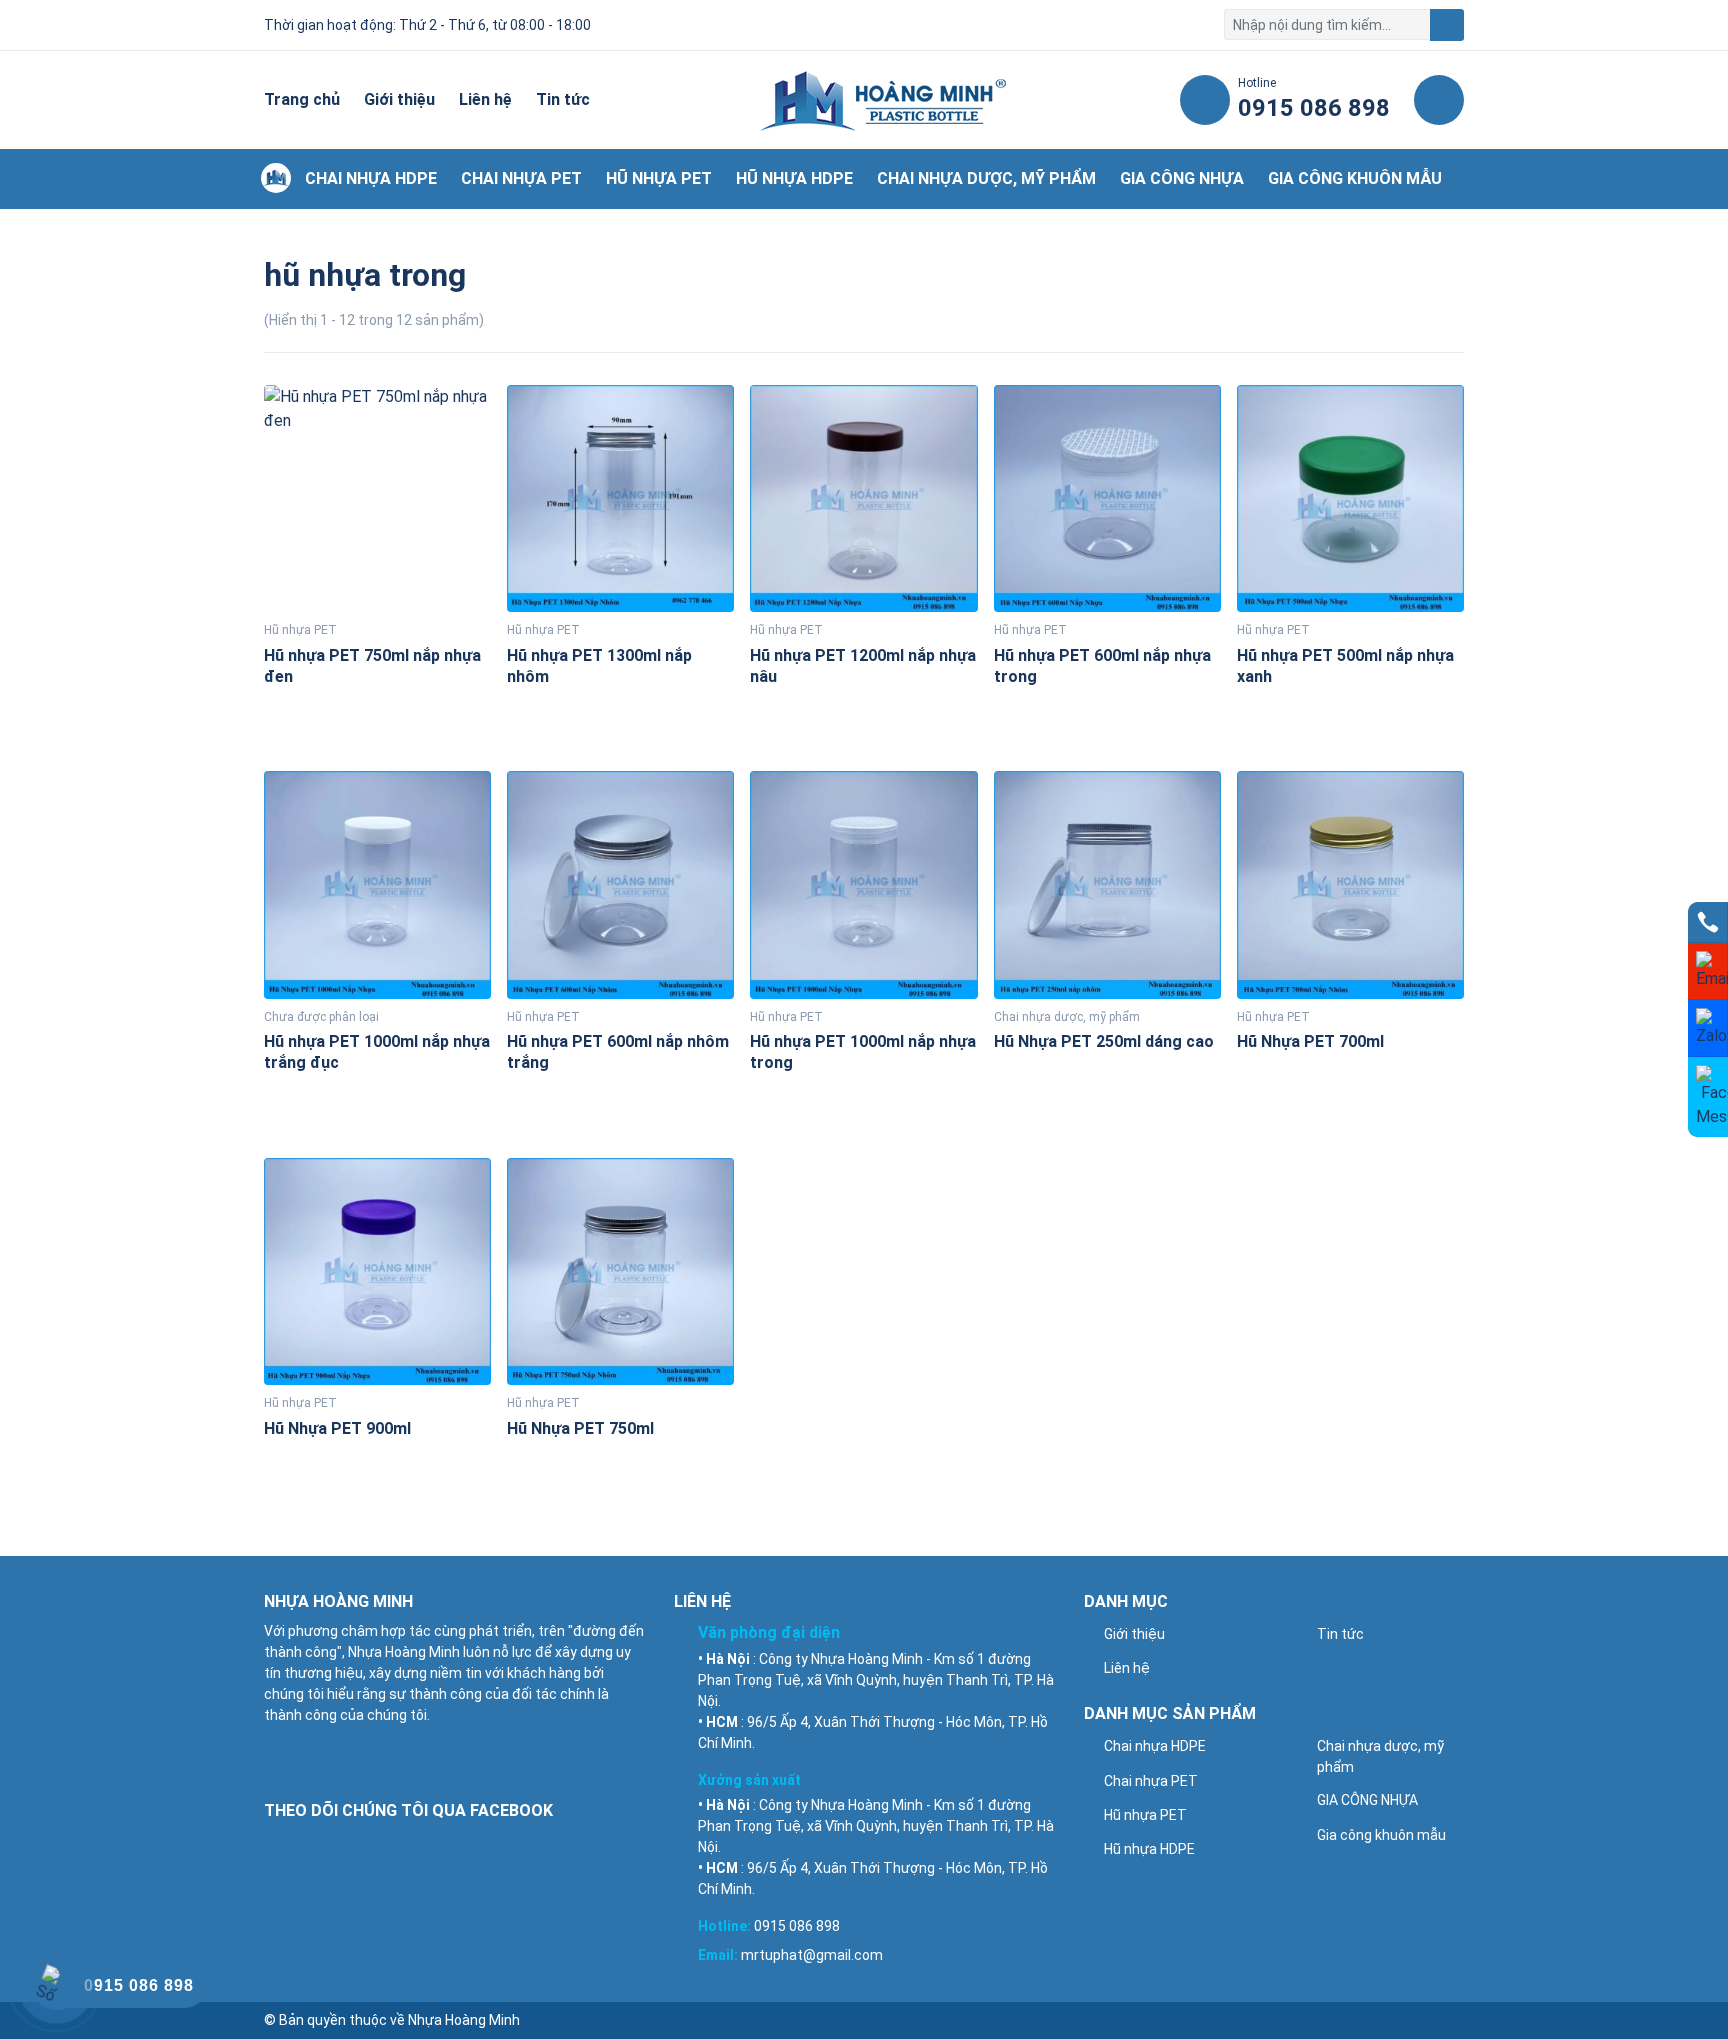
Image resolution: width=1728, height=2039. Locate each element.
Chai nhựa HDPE (371, 178)
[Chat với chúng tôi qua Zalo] (1708, 1028)
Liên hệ (485, 99)
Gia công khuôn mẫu (1355, 178)
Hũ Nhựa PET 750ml (580, 1428)
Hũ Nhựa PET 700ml (1310, 1041)
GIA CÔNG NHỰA (1182, 178)
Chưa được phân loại (321, 1017)
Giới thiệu (399, 99)
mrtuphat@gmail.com (812, 1955)
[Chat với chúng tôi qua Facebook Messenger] (1708, 1097)
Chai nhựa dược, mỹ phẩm (986, 178)
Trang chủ (302, 99)
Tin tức (563, 99)
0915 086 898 (797, 1926)
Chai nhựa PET (521, 178)
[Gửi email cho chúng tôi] (1708, 971)
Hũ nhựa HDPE (794, 178)
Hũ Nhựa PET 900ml (337, 1428)
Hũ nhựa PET (659, 178)
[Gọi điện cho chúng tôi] (1708, 923)
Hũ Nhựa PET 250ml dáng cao (1104, 1041)
